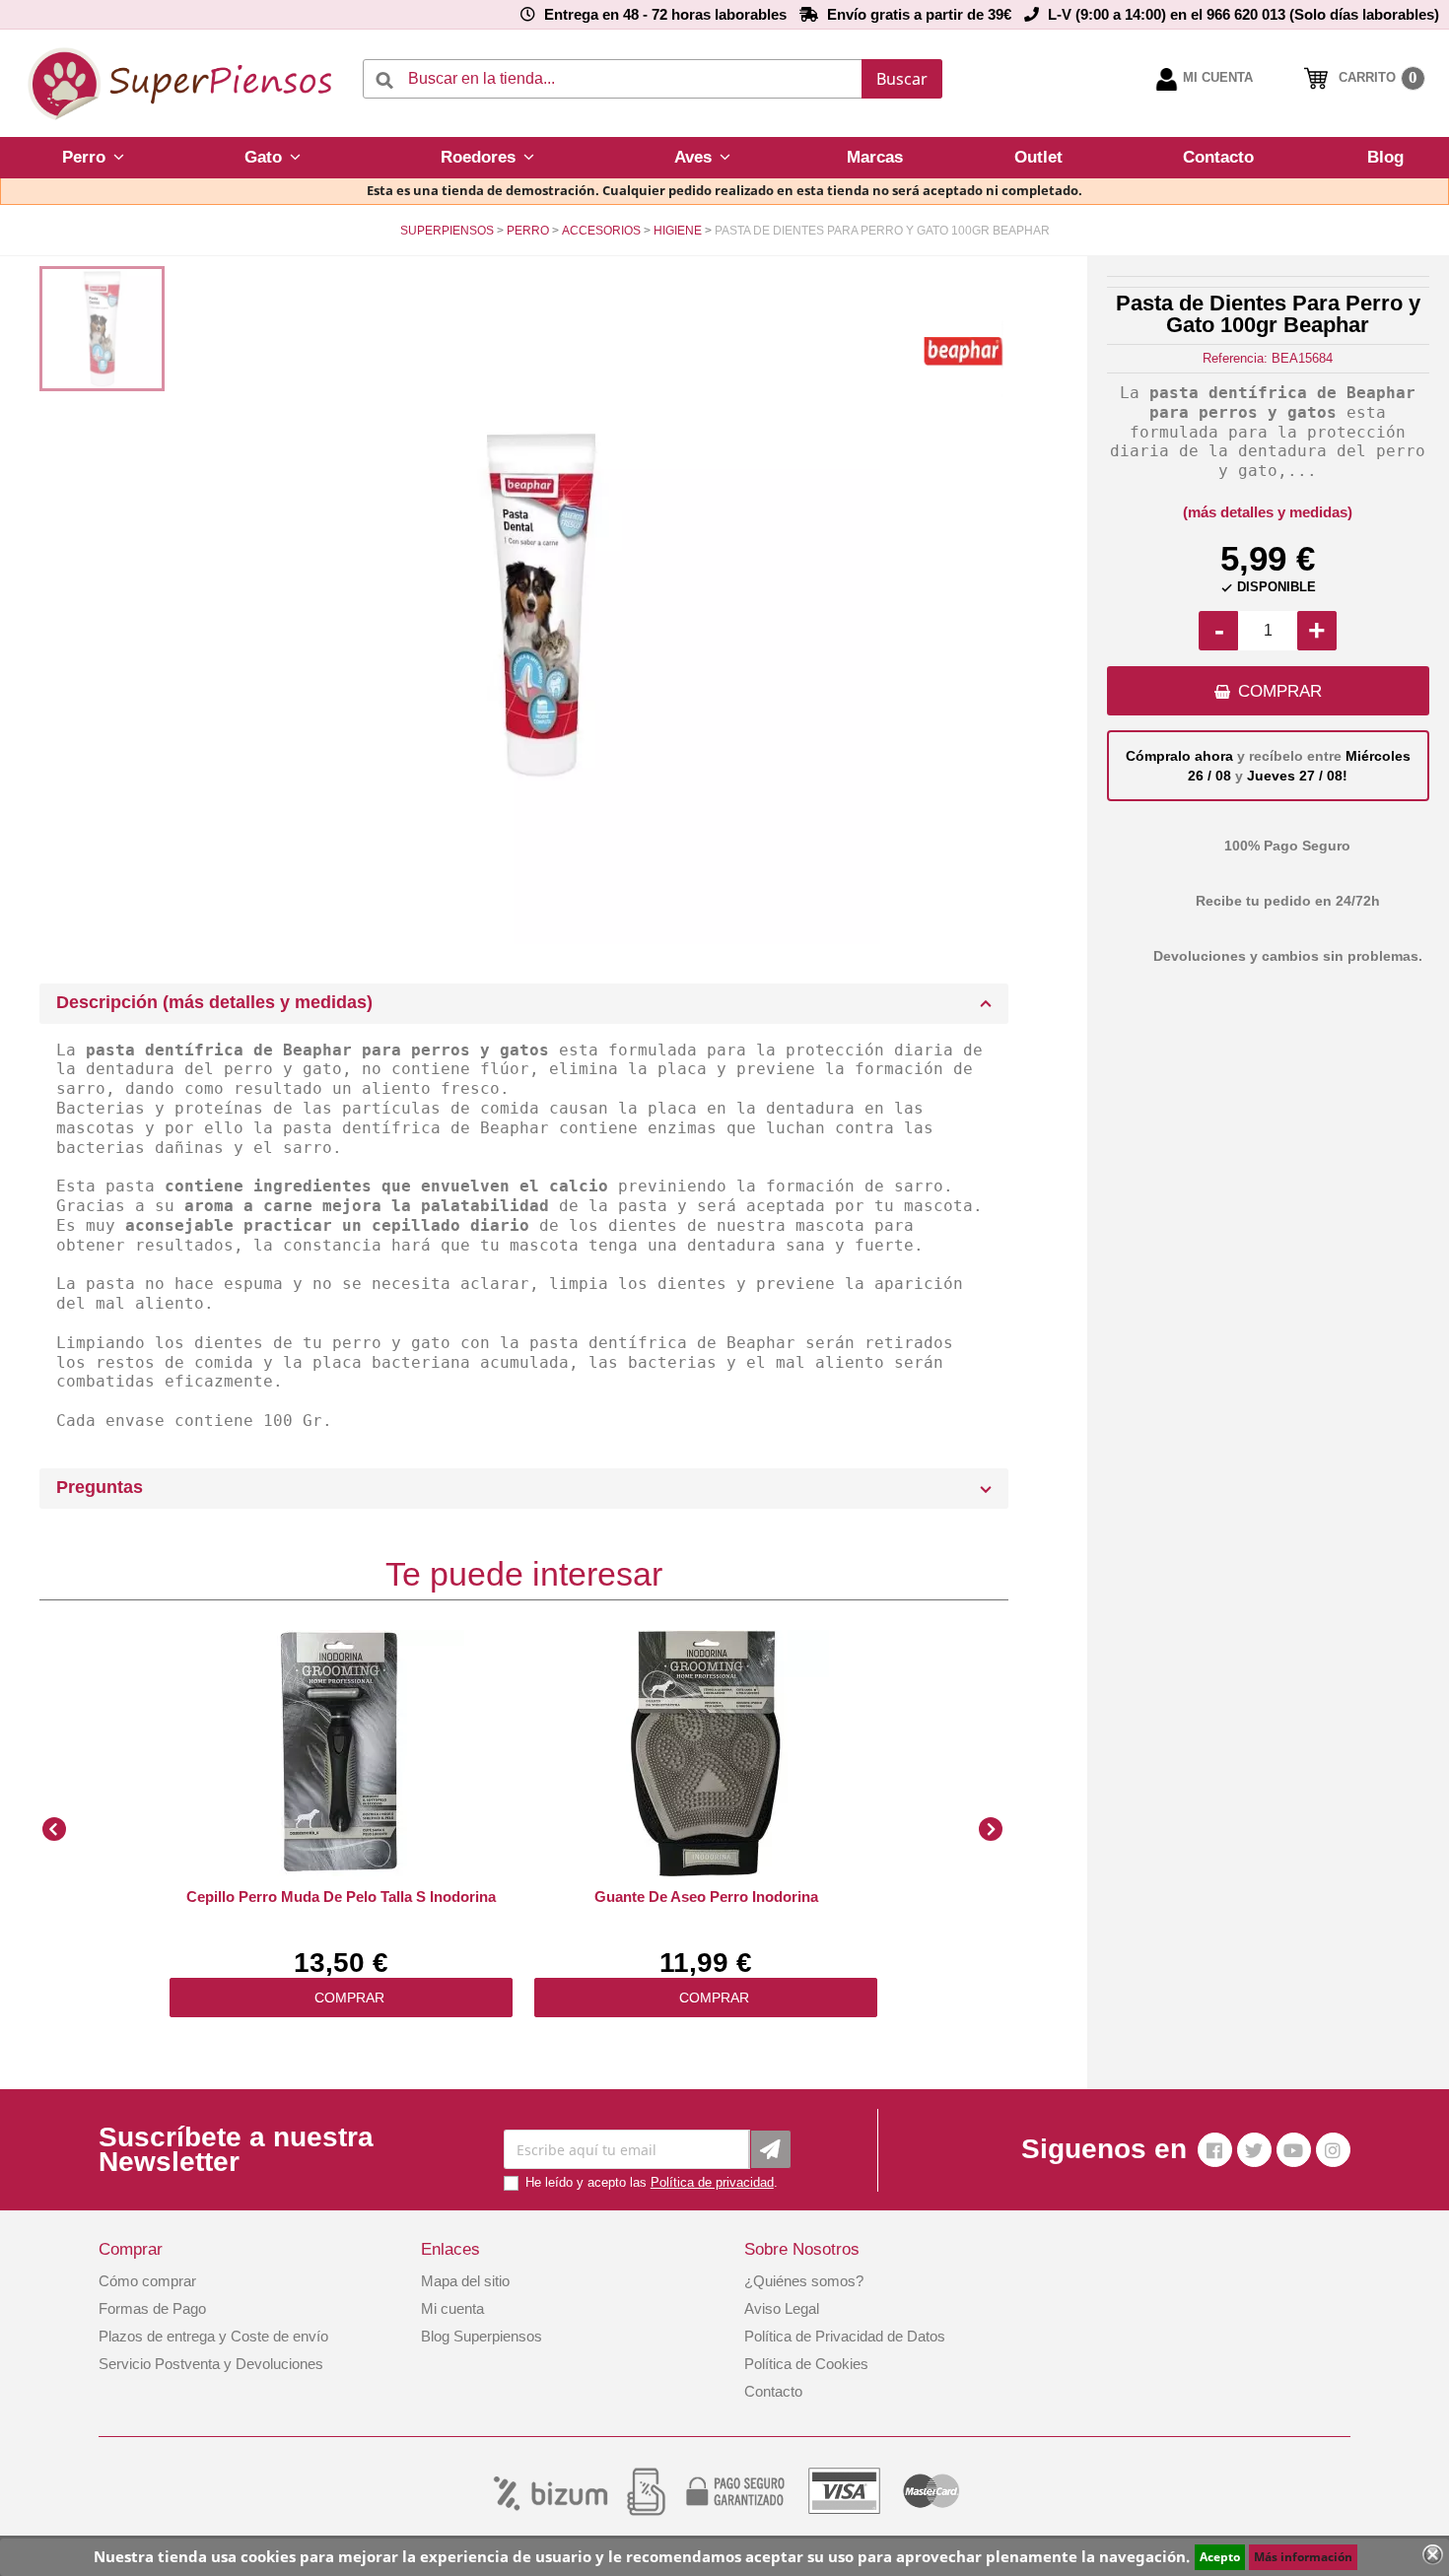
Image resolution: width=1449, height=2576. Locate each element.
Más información (1303, 2557)
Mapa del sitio (465, 2281)
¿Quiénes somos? (804, 2281)
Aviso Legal (782, 2308)
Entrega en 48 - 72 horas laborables (665, 14)
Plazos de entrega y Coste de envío (213, 2336)
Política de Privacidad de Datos (845, 2336)
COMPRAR (1280, 691)
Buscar (902, 79)
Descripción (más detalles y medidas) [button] (214, 1002)
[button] (93, 158)
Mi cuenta (452, 2308)
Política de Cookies (806, 2364)
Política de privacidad (712, 2182)
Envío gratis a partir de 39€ (919, 14)
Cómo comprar (147, 2281)
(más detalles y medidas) (1268, 512)
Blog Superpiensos (482, 2336)
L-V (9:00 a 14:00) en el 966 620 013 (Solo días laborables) (1243, 14)
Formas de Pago (152, 2308)
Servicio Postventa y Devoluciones (211, 2364)
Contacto (773, 2391)
